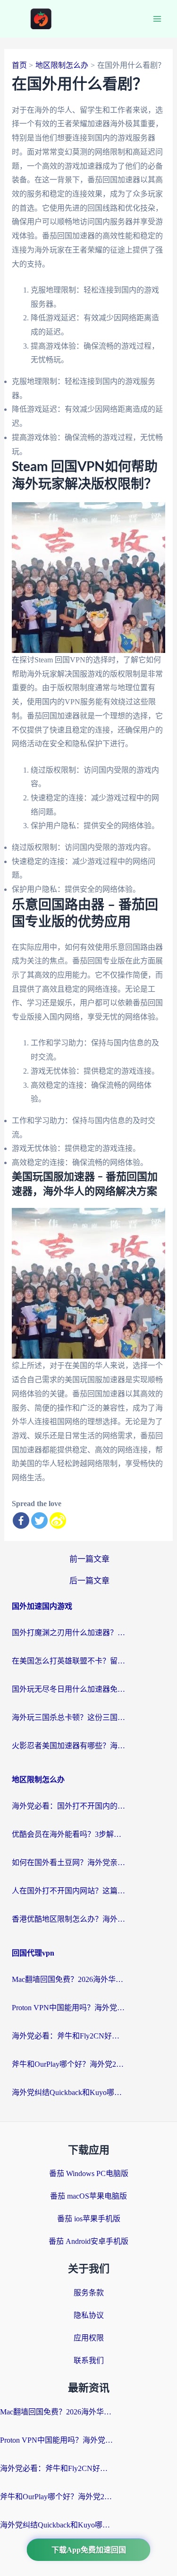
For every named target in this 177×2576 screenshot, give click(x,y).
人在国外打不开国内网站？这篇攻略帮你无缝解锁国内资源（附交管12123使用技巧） (68, 1891)
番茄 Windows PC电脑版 (89, 2173)
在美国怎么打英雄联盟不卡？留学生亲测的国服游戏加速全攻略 (68, 1661)
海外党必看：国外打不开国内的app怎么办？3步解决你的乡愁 (68, 1806)
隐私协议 (89, 2315)
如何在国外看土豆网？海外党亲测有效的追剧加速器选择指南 (68, 1863)
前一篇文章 (89, 1559)
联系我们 (89, 2360)
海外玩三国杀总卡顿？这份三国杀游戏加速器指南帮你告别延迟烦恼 (68, 1717)
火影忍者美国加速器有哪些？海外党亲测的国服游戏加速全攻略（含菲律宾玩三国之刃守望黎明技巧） (68, 1746)
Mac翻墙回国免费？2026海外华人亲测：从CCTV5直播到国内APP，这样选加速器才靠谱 (68, 1979)
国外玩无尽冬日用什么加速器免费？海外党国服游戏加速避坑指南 (68, 1689)
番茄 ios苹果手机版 (89, 2219)
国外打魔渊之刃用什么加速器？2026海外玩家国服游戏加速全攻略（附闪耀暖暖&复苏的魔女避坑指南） (68, 1633)
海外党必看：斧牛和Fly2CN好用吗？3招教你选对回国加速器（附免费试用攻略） (68, 2036)
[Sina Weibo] (58, 1520)
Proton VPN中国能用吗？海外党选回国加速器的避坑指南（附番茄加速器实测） (68, 2008)
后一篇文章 (89, 1581)
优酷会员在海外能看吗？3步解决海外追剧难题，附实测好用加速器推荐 (68, 1834)
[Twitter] (39, 1520)
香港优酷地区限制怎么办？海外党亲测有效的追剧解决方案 (68, 1919)
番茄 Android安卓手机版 (88, 2241)
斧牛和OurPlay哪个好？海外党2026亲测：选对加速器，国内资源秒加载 (68, 2064)
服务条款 (89, 2293)
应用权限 (89, 2338)
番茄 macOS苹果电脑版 (88, 2196)
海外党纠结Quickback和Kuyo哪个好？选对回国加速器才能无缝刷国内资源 (68, 2092)
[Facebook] (21, 1520)
